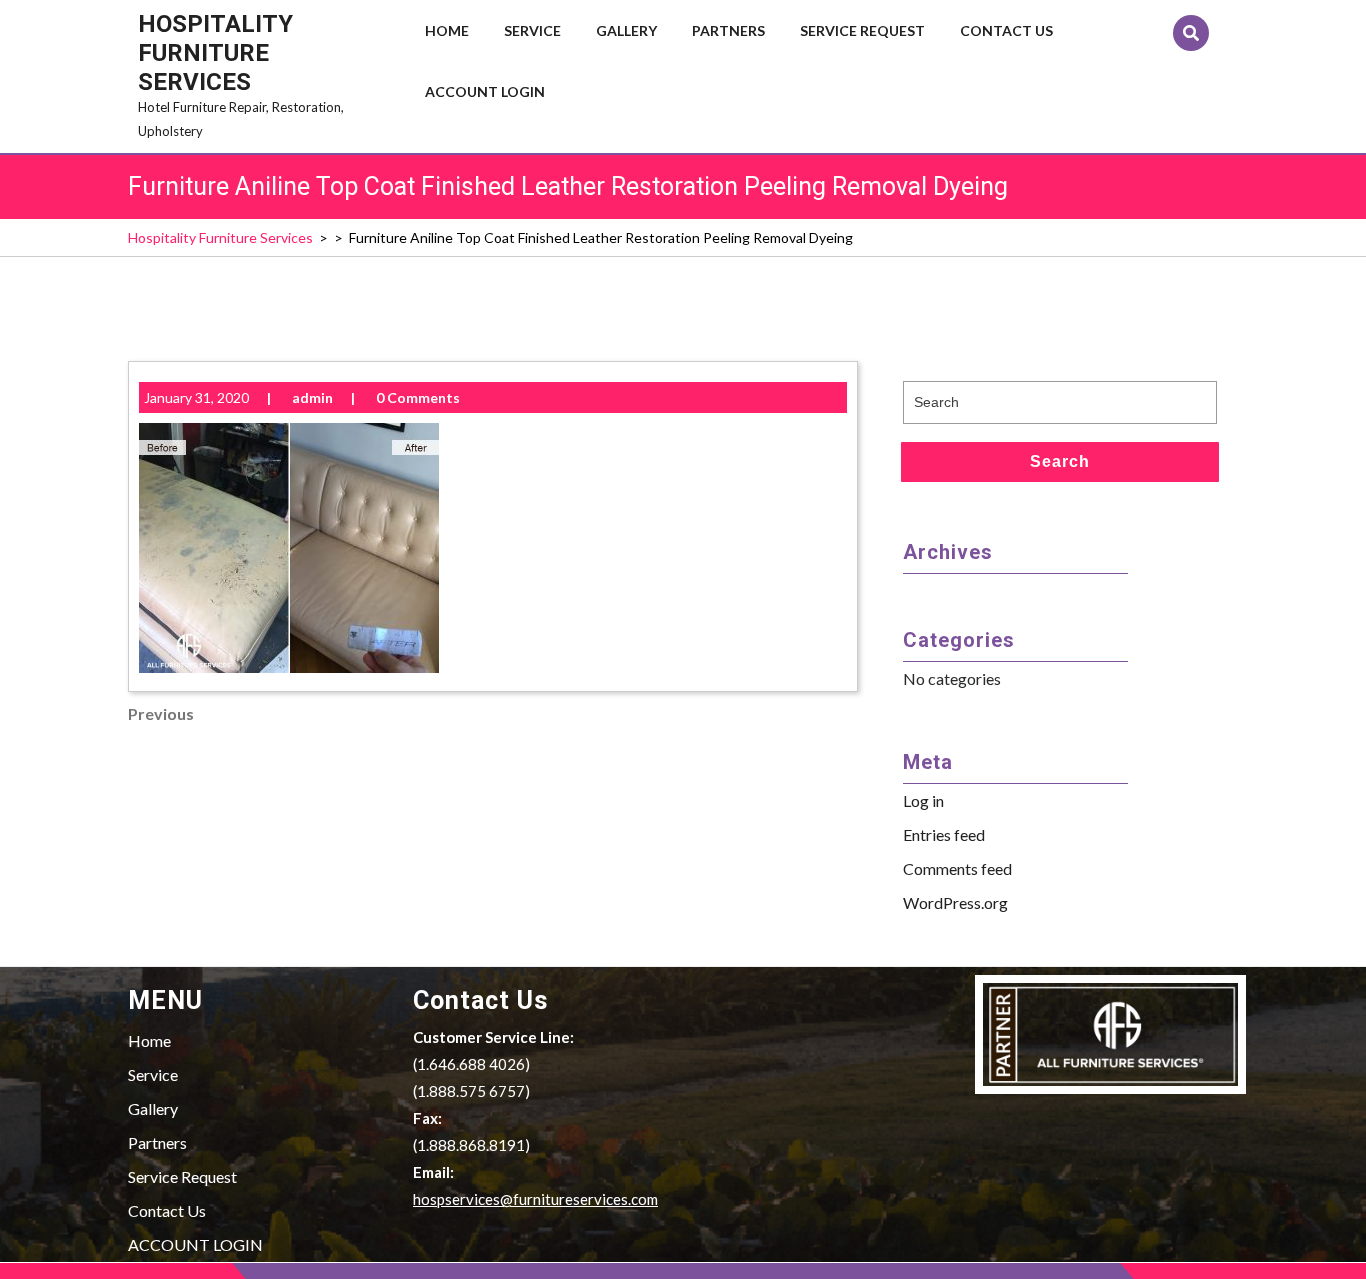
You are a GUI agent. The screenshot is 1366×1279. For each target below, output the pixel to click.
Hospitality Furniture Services (215, 53)
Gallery (626, 30)
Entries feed (944, 834)
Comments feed (957, 868)
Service (532, 30)
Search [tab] (1060, 461)
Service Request (862, 30)
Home (447, 30)
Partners (728, 30)
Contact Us (1006, 30)
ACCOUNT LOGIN (485, 91)
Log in (923, 800)
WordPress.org (955, 902)
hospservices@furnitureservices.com (535, 1199)
